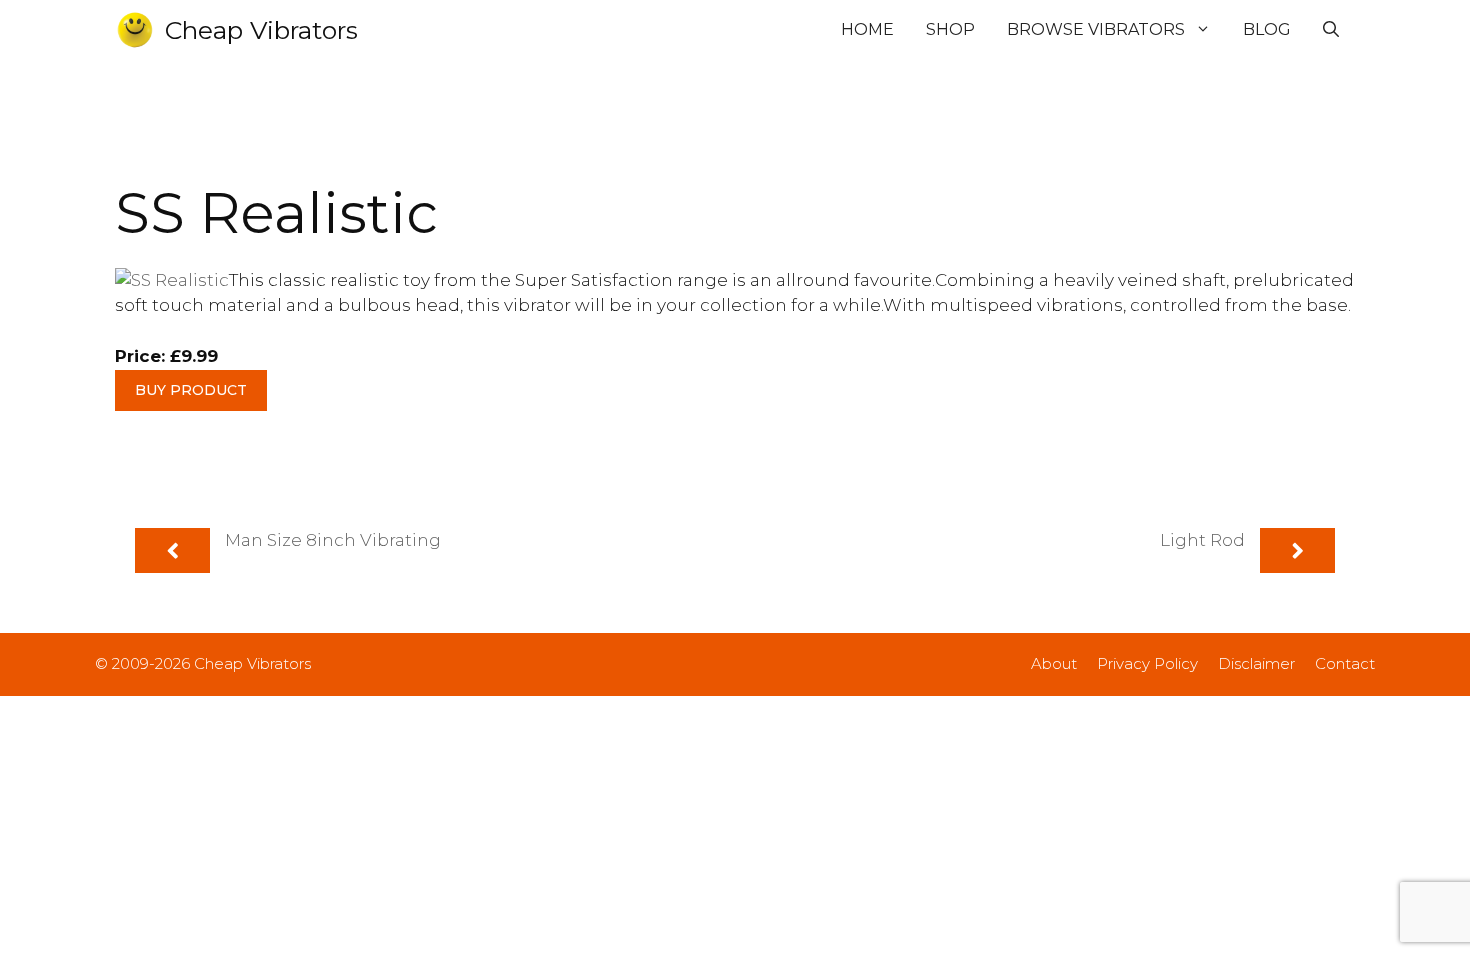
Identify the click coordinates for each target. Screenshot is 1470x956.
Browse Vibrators (1096, 29)
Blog (1267, 29)
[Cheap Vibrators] (135, 30)
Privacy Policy (1147, 663)
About (1054, 663)
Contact (1345, 663)
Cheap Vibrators (261, 30)
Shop (950, 29)
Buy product (191, 390)
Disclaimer (1256, 663)
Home (867, 29)
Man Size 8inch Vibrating (333, 540)
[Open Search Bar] (1331, 30)
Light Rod (1202, 540)
